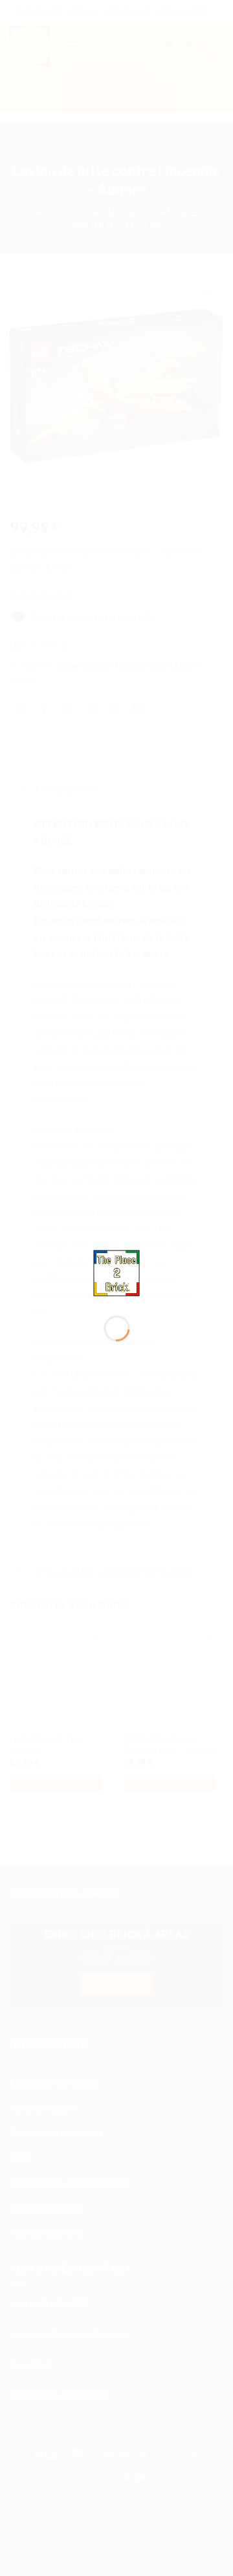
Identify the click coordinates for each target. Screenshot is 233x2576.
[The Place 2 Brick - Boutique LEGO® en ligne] (117, 1272)
